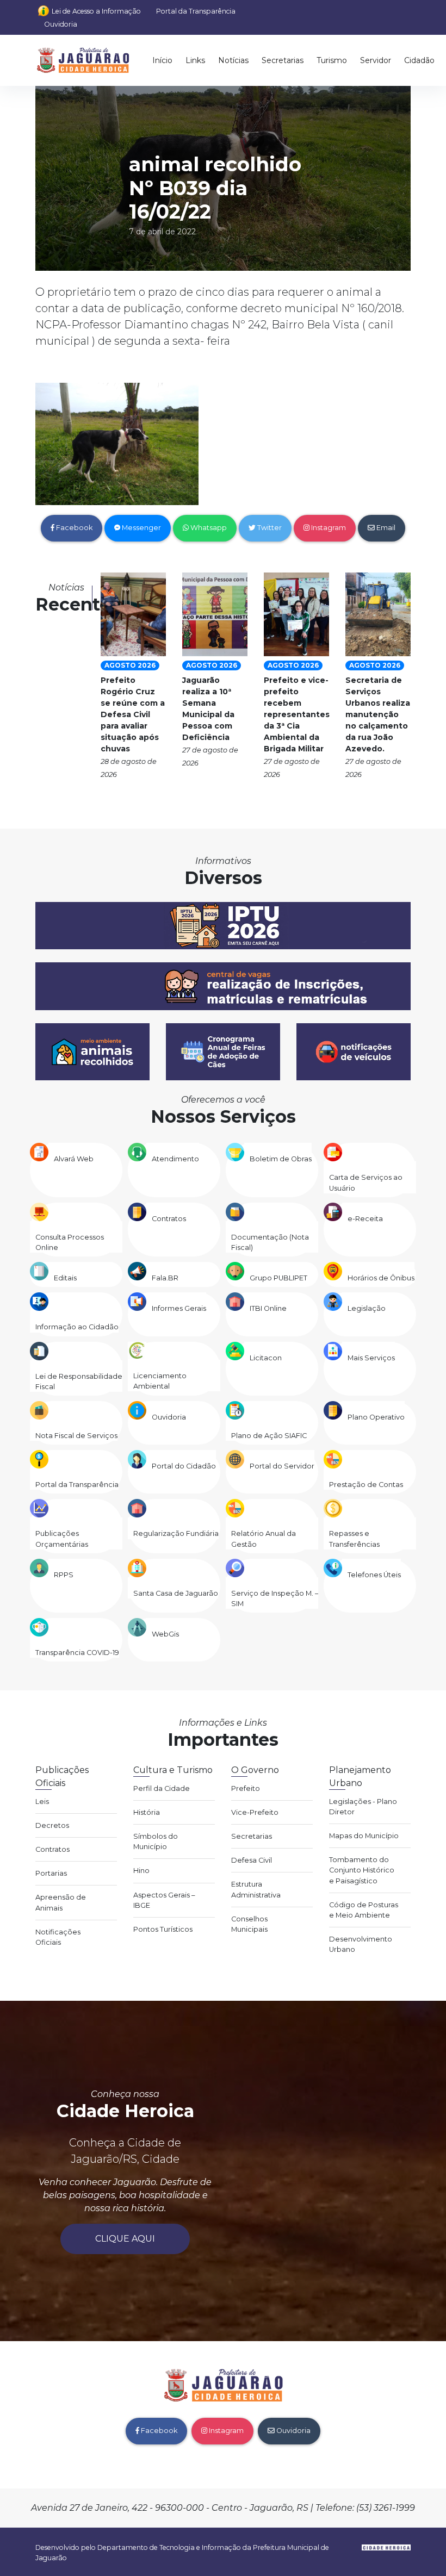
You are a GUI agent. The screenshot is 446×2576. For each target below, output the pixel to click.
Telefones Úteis (374, 1575)
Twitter (269, 528)
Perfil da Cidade (162, 1788)
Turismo (332, 60)
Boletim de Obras (281, 1159)
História (147, 1812)
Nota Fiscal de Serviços (76, 1436)
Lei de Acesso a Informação (96, 11)
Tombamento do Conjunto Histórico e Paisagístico (362, 1870)
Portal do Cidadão (184, 1466)
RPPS (64, 1575)
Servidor (376, 60)
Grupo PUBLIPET (278, 1278)
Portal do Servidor (282, 1466)
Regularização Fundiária (176, 1533)
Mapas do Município (364, 1836)
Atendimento (175, 1159)
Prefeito (246, 1788)
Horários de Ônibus (381, 1278)
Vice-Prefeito (255, 1812)
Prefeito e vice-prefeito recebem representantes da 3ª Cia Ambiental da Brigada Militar (296, 714)
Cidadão (419, 60)
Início (162, 60)
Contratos (169, 1219)
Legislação (367, 1308)
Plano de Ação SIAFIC (269, 1436)
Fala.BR (165, 1278)
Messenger (141, 528)
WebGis (165, 1634)
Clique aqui (125, 2239)
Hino (141, 1871)
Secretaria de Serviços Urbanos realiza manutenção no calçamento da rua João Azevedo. (378, 714)
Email (385, 528)
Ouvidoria (61, 24)
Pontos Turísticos (163, 1929)
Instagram (328, 528)
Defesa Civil (252, 1860)
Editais (65, 1278)
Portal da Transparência (196, 11)
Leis (42, 1802)
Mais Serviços (371, 1358)
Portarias (51, 1873)
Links (195, 60)
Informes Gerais (179, 1308)
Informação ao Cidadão (77, 1327)
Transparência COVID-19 (77, 1653)
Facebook (73, 528)
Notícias (233, 60)
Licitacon (266, 1358)
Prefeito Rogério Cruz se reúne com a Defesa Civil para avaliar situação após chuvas (133, 714)
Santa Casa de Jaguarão (176, 1593)
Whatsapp (208, 528)
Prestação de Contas (366, 1485)
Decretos (52, 1825)
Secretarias (283, 60)
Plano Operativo (376, 1417)
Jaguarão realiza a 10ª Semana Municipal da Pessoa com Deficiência (208, 709)
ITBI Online (268, 1308)
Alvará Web (74, 1159)
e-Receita (365, 1219)
